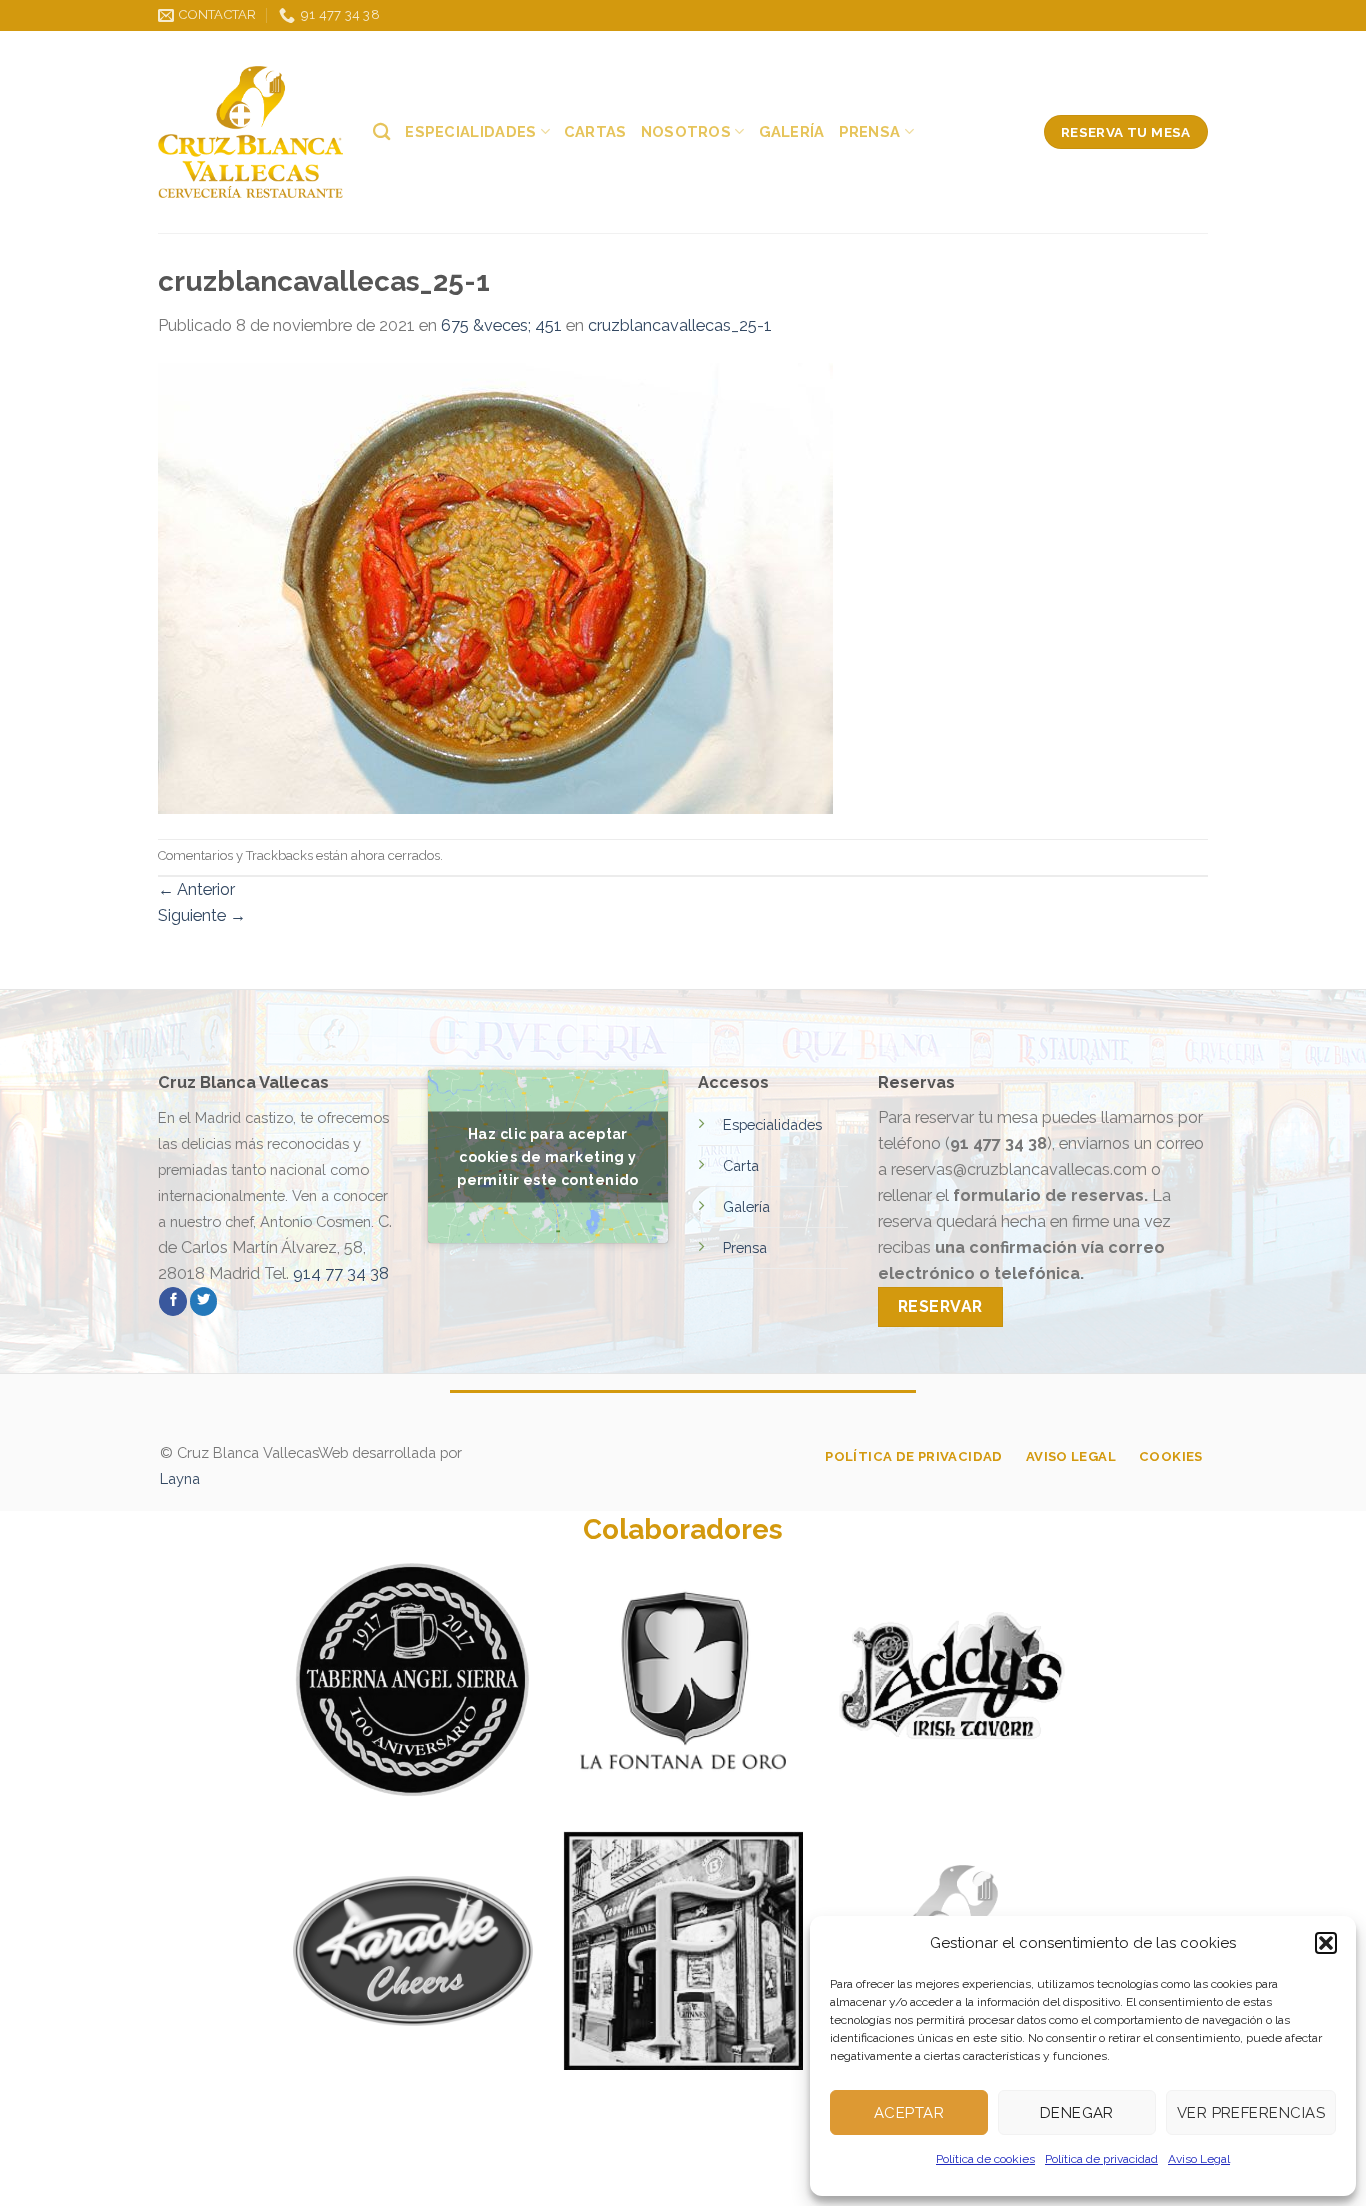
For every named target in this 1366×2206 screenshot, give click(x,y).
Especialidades (470, 131)
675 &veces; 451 (501, 325)
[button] (1326, 1943)
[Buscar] (382, 131)
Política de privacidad (1101, 2159)
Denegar (1077, 2113)
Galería (792, 131)
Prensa (870, 131)
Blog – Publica (578, 2171)
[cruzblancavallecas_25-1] (495, 587)
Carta (741, 1165)
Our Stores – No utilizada (417, 2171)
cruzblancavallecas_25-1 (680, 325)
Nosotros (686, 131)
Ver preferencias (1251, 2113)
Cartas (595, 131)
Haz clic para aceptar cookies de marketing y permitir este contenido (548, 1156)
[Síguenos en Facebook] (173, 1301)
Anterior (196, 889)
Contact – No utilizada (728, 2171)
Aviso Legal (1199, 2159)
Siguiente (202, 915)
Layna (180, 1478)
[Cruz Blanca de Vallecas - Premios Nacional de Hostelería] (250, 132)
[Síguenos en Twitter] (204, 1301)
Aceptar (909, 2113)
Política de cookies (985, 2159)
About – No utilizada (233, 2171)
